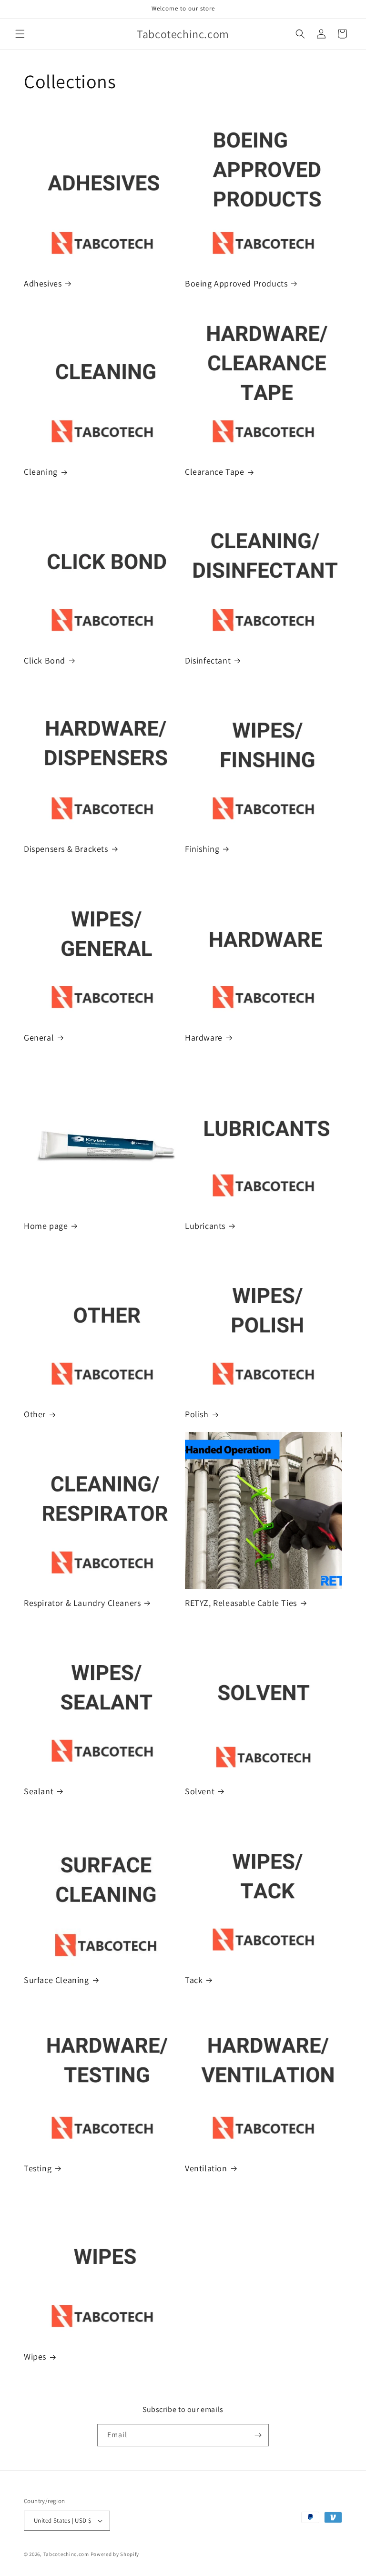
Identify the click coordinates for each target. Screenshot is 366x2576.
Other (35, 1414)
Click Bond (45, 660)
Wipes (35, 2356)
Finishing (202, 849)
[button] (20, 34)
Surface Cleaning (56, 1980)
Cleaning (41, 472)
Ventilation (206, 2168)
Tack (194, 1980)
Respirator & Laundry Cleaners (82, 1603)
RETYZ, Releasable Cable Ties (241, 1603)
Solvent (200, 1791)
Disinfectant (208, 660)
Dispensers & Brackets (66, 849)
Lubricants (205, 1226)
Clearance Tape (214, 472)
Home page (46, 1226)
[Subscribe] (258, 2435)
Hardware (204, 1038)
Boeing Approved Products (236, 283)
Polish (197, 1414)
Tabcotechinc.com (66, 2554)
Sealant (39, 1791)
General (39, 1038)
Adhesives (43, 283)
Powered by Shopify (115, 2554)
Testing (38, 2168)
